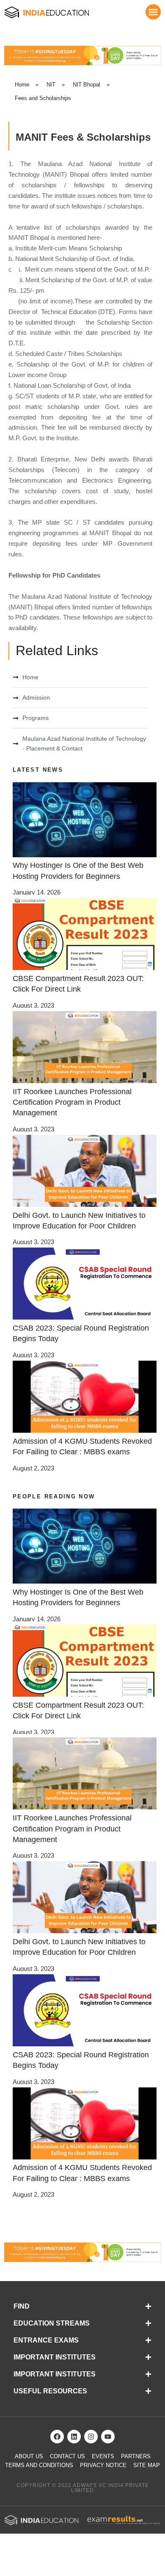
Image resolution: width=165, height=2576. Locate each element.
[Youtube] (108, 2437)
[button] (153, 12)
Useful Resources (50, 2391)
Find (22, 2306)
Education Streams (52, 2323)
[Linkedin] (74, 2437)
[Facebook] (57, 2437)
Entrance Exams (46, 2340)
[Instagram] (91, 2437)
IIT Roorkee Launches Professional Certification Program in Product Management (72, 1102)
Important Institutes (55, 2357)
